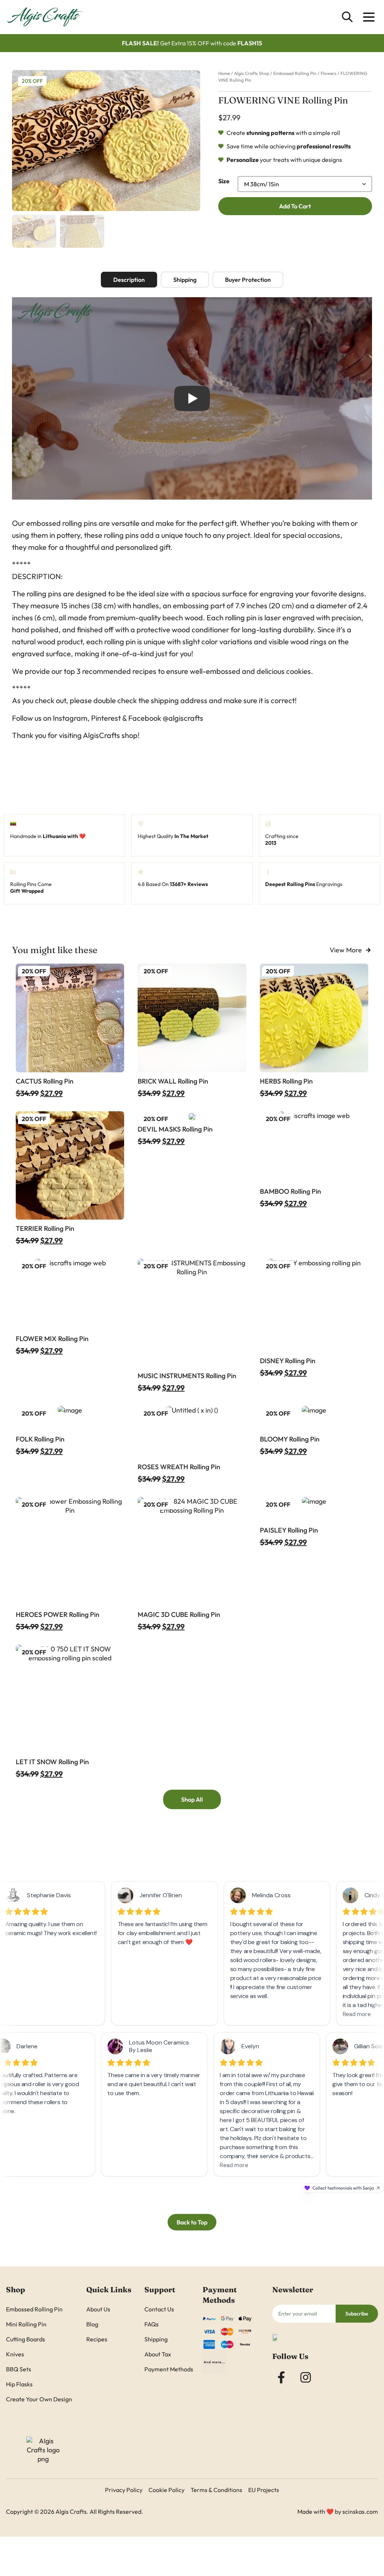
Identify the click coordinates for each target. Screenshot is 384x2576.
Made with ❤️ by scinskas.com (338, 2519)
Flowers (328, 70)
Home (224, 70)
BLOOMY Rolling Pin (290, 1446)
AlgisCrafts (101, 742)
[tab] (129, 287)
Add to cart (295, 258)
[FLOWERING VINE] (106, 137)
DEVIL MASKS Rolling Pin (175, 1136)
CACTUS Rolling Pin (45, 1088)
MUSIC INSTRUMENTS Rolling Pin (187, 1383)
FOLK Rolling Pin (40, 1446)
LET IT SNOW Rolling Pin (52, 1769)
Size (224, 177)
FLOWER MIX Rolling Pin (52, 1346)
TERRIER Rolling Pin (45, 1236)
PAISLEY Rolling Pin (289, 1537)
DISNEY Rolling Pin (288, 1368)
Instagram (70, 725)
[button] (23, 137)
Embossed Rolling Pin (295, 70)
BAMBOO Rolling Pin (290, 1198)
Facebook (145, 725)
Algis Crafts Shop (252, 70)
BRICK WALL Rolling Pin (173, 1088)
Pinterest (106, 725)
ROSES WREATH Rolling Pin (179, 1474)
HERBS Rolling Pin (286, 1088)
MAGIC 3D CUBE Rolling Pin (179, 1621)
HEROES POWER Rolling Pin (58, 1621)
